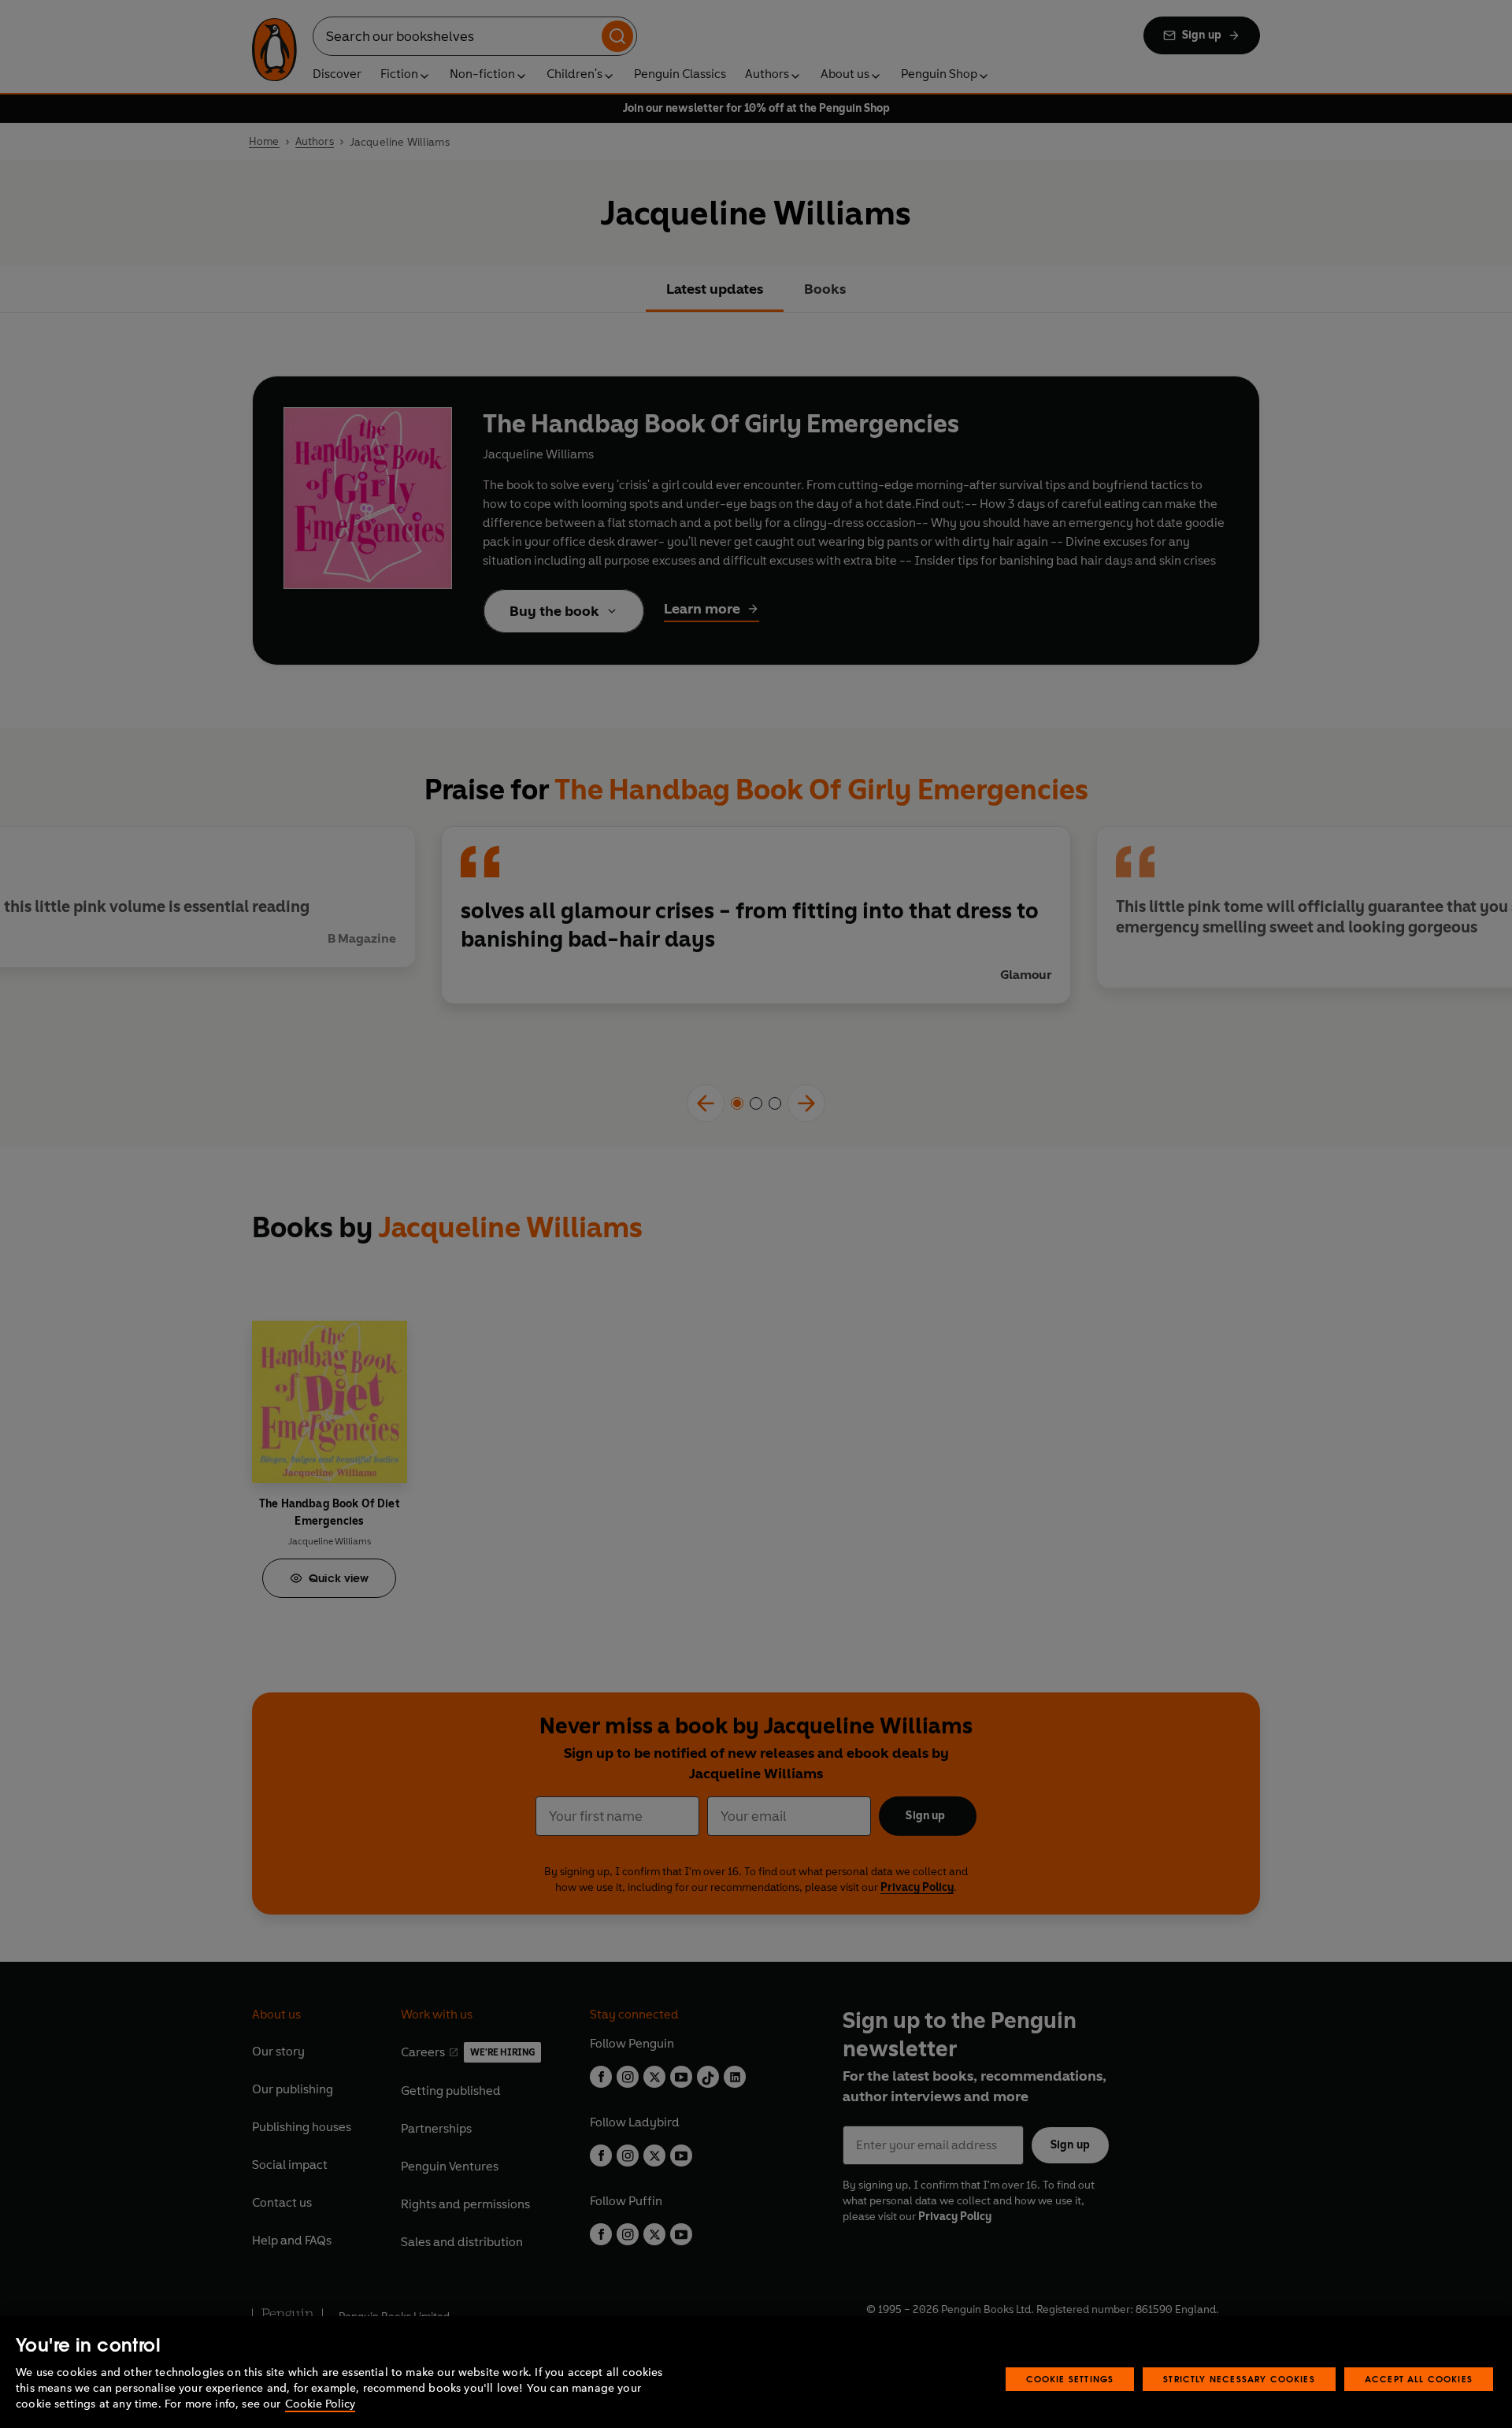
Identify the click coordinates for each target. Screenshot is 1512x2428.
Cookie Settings (1070, 2379)
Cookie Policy (320, 2404)
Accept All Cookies (1419, 2379)
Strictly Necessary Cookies (1239, 2379)
